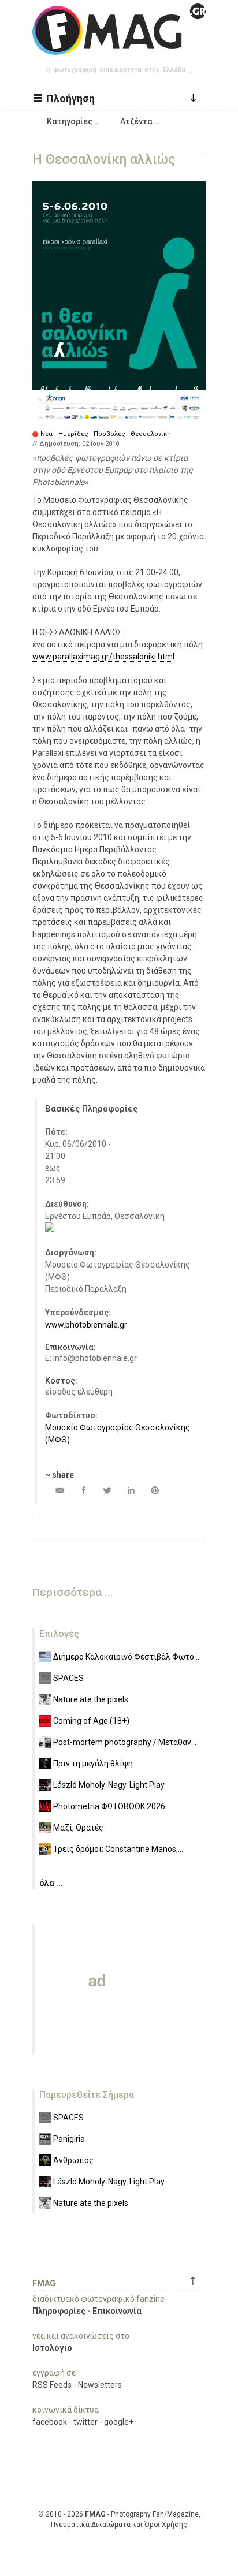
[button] (66, 98)
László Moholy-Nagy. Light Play (109, 1785)
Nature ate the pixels (91, 1699)
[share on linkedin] (131, 1490)
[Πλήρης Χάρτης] (50, 1229)
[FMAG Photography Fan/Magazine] (119, 46)
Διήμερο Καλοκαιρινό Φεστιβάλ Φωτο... (126, 1657)
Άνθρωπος (73, 2160)
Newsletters (100, 2385)
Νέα (47, 434)
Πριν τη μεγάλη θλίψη (93, 1764)
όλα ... (51, 1883)
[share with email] (60, 1490)
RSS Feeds (52, 2385)
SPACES (68, 1678)
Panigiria (69, 2139)
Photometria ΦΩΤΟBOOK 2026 (109, 1806)
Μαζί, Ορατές (78, 1828)
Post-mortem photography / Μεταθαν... (125, 1742)
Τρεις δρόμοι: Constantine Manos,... (118, 1849)
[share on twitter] (107, 1490)
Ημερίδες (73, 434)
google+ (119, 2422)
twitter (85, 2422)
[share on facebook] (83, 1490)
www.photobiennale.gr (86, 1325)
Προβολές (109, 434)
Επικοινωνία (117, 2311)
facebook (50, 2422)
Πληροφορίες (59, 2311)
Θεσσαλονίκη (151, 434)
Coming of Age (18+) (91, 1721)
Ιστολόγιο (52, 2348)
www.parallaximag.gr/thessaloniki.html (103, 657)
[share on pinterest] (155, 1490)
